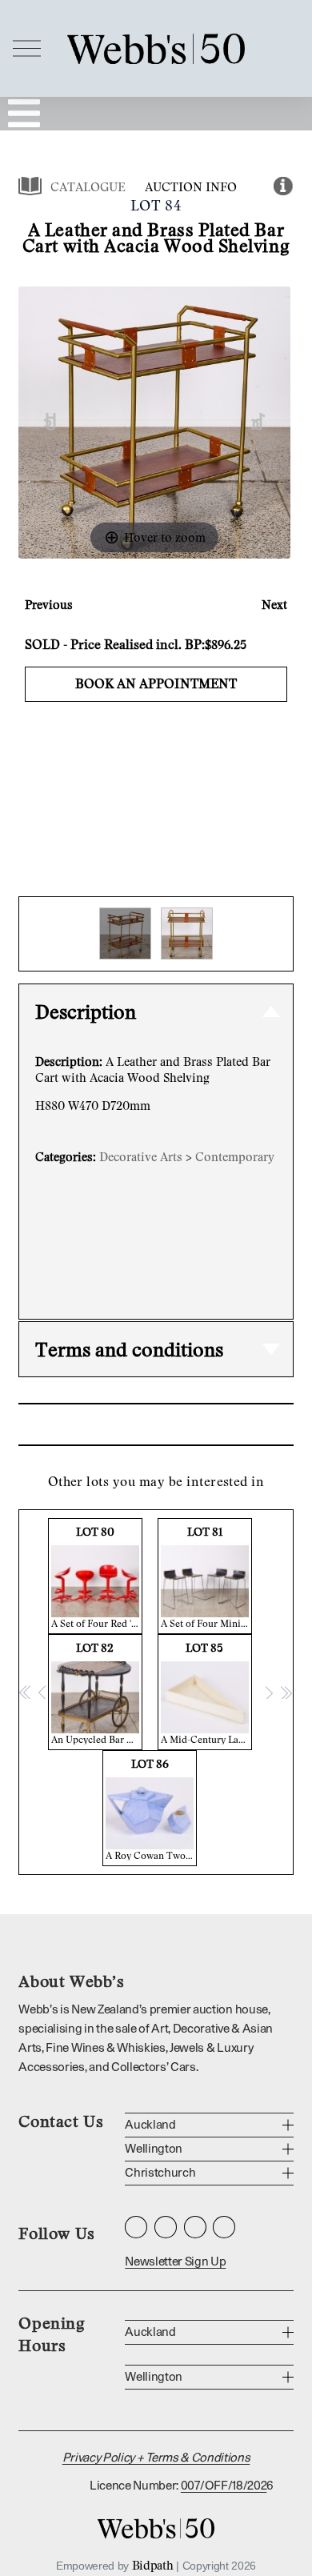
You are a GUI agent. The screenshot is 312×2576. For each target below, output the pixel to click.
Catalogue (88, 186)
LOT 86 (151, 1809)
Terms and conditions (129, 1349)
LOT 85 (206, 1693)
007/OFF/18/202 (224, 2486)
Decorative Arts (141, 1156)
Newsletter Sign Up (175, 2262)
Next (274, 604)
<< (26, 1692)
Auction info (191, 186)
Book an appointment (156, 683)
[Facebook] (166, 2227)
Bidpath (153, 2565)
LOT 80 (97, 1577)
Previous (49, 604)
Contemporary (235, 1156)
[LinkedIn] (195, 2227)
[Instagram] (136, 2227)
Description (86, 1011)
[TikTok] (224, 2227)
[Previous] (51, 422)
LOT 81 (206, 1577)
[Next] (259, 422)
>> (286, 1692)
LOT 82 (97, 1693)
